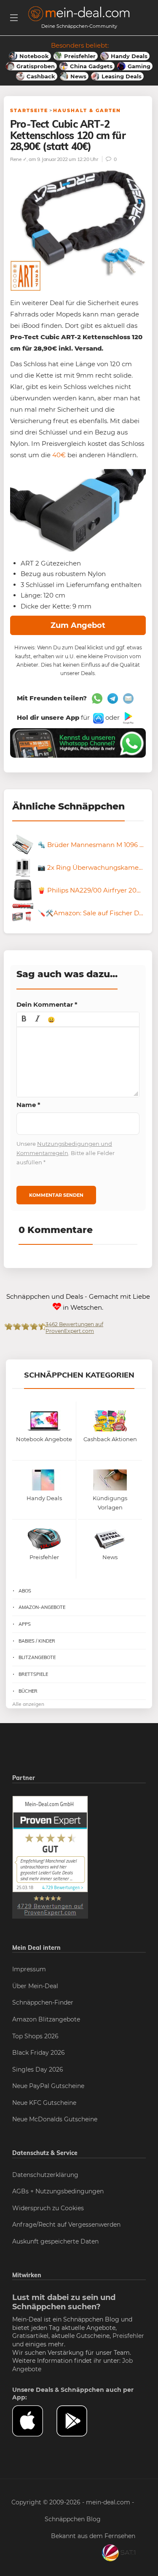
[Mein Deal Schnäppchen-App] (79, 2421)
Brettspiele (33, 1674)
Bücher (28, 1691)
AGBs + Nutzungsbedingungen (58, 2191)
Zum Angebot (78, 625)
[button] (24, 1019)
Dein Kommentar (47, 1004)
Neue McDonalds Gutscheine (55, 2119)
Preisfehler (128, 2336)
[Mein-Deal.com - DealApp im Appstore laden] (34, 2421)
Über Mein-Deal (35, 1986)
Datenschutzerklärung (45, 2175)
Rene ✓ (18, 159)
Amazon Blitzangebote (46, 2019)
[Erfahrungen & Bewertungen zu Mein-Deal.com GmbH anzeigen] (50, 1857)
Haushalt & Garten (87, 110)
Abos (25, 1591)
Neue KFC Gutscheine (44, 2103)
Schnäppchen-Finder (43, 2002)
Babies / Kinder (37, 1641)
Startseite (29, 110)
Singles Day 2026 (38, 2069)
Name (28, 1105)
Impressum (29, 1969)
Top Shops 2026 (35, 2036)
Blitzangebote (37, 1657)
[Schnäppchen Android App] (127, 717)
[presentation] (24, 1019)
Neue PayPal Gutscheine (48, 2086)
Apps (25, 1624)
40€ (59, 455)
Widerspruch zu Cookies (48, 2208)
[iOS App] (98, 717)
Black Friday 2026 (39, 2053)
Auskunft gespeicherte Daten (55, 2241)
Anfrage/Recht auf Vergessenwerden (66, 2225)
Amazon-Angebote (42, 1607)
